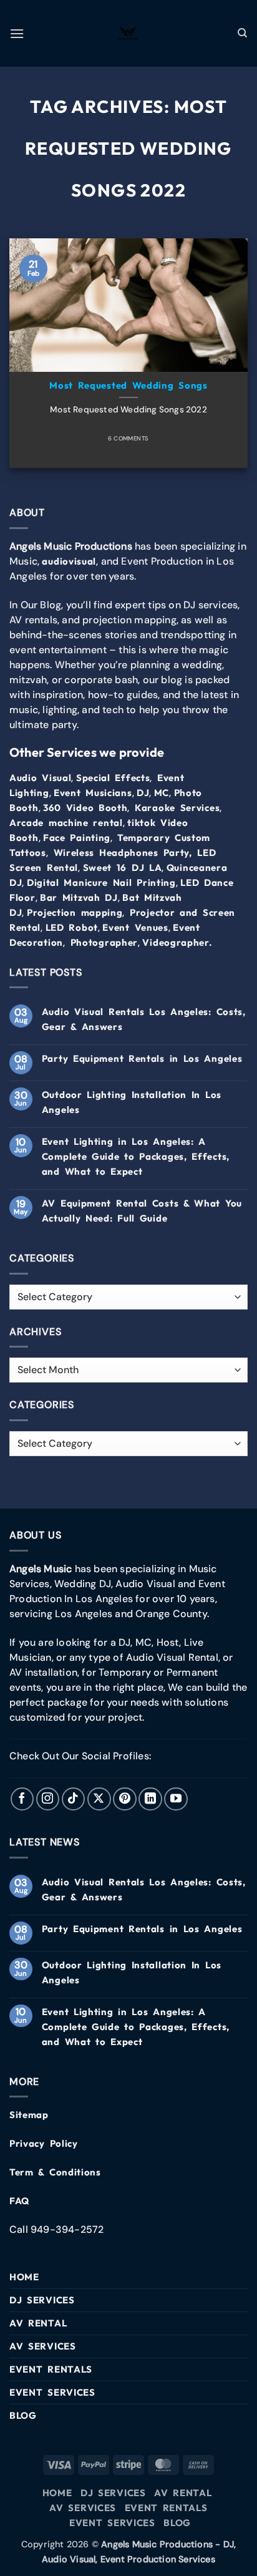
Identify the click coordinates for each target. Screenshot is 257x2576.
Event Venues (135, 927)
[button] (17, 33)
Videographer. (177, 942)
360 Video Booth (85, 808)
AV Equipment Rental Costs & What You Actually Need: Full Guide (142, 1211)
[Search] (243, 33)
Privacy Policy (44, 2143)
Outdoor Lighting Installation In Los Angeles (132, 1102)
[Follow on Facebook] (22, 1799)
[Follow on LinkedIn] (150, 1799)
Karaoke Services (177, 808)
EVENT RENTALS (51, 2369)
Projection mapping (75, 912)
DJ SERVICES (42, 2300)
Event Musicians (93, 793)
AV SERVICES (43, 2346)
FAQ (19, 2201)
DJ (143, 793)
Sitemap (29, 2115)
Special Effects (113, 778)
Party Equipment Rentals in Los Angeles (142, 1058)
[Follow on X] (99, 1799)
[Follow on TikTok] (74, 1799)
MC (162, 793)
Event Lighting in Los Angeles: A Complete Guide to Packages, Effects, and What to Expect (136, 1156)
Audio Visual (40, 778)
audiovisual (69, 561)
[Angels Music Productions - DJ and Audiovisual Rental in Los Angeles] (128, 34)
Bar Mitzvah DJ (79, 897)
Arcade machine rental (66, 823)
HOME (24, 2277)
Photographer (104, 942)
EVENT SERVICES (52, 2392)
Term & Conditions (55, 2172)
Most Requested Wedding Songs (128, 385)
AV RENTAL (38, 2323)
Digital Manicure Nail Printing (101, 882)
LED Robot (72, 927)
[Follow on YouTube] (176, 1799)
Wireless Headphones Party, (123, 853)
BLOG (23, 2415)
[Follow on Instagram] (48, 1799)
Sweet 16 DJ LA (123, 868)
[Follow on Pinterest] (125, 1799)
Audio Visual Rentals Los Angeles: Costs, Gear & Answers (144, 1019)
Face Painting (77, 838)
